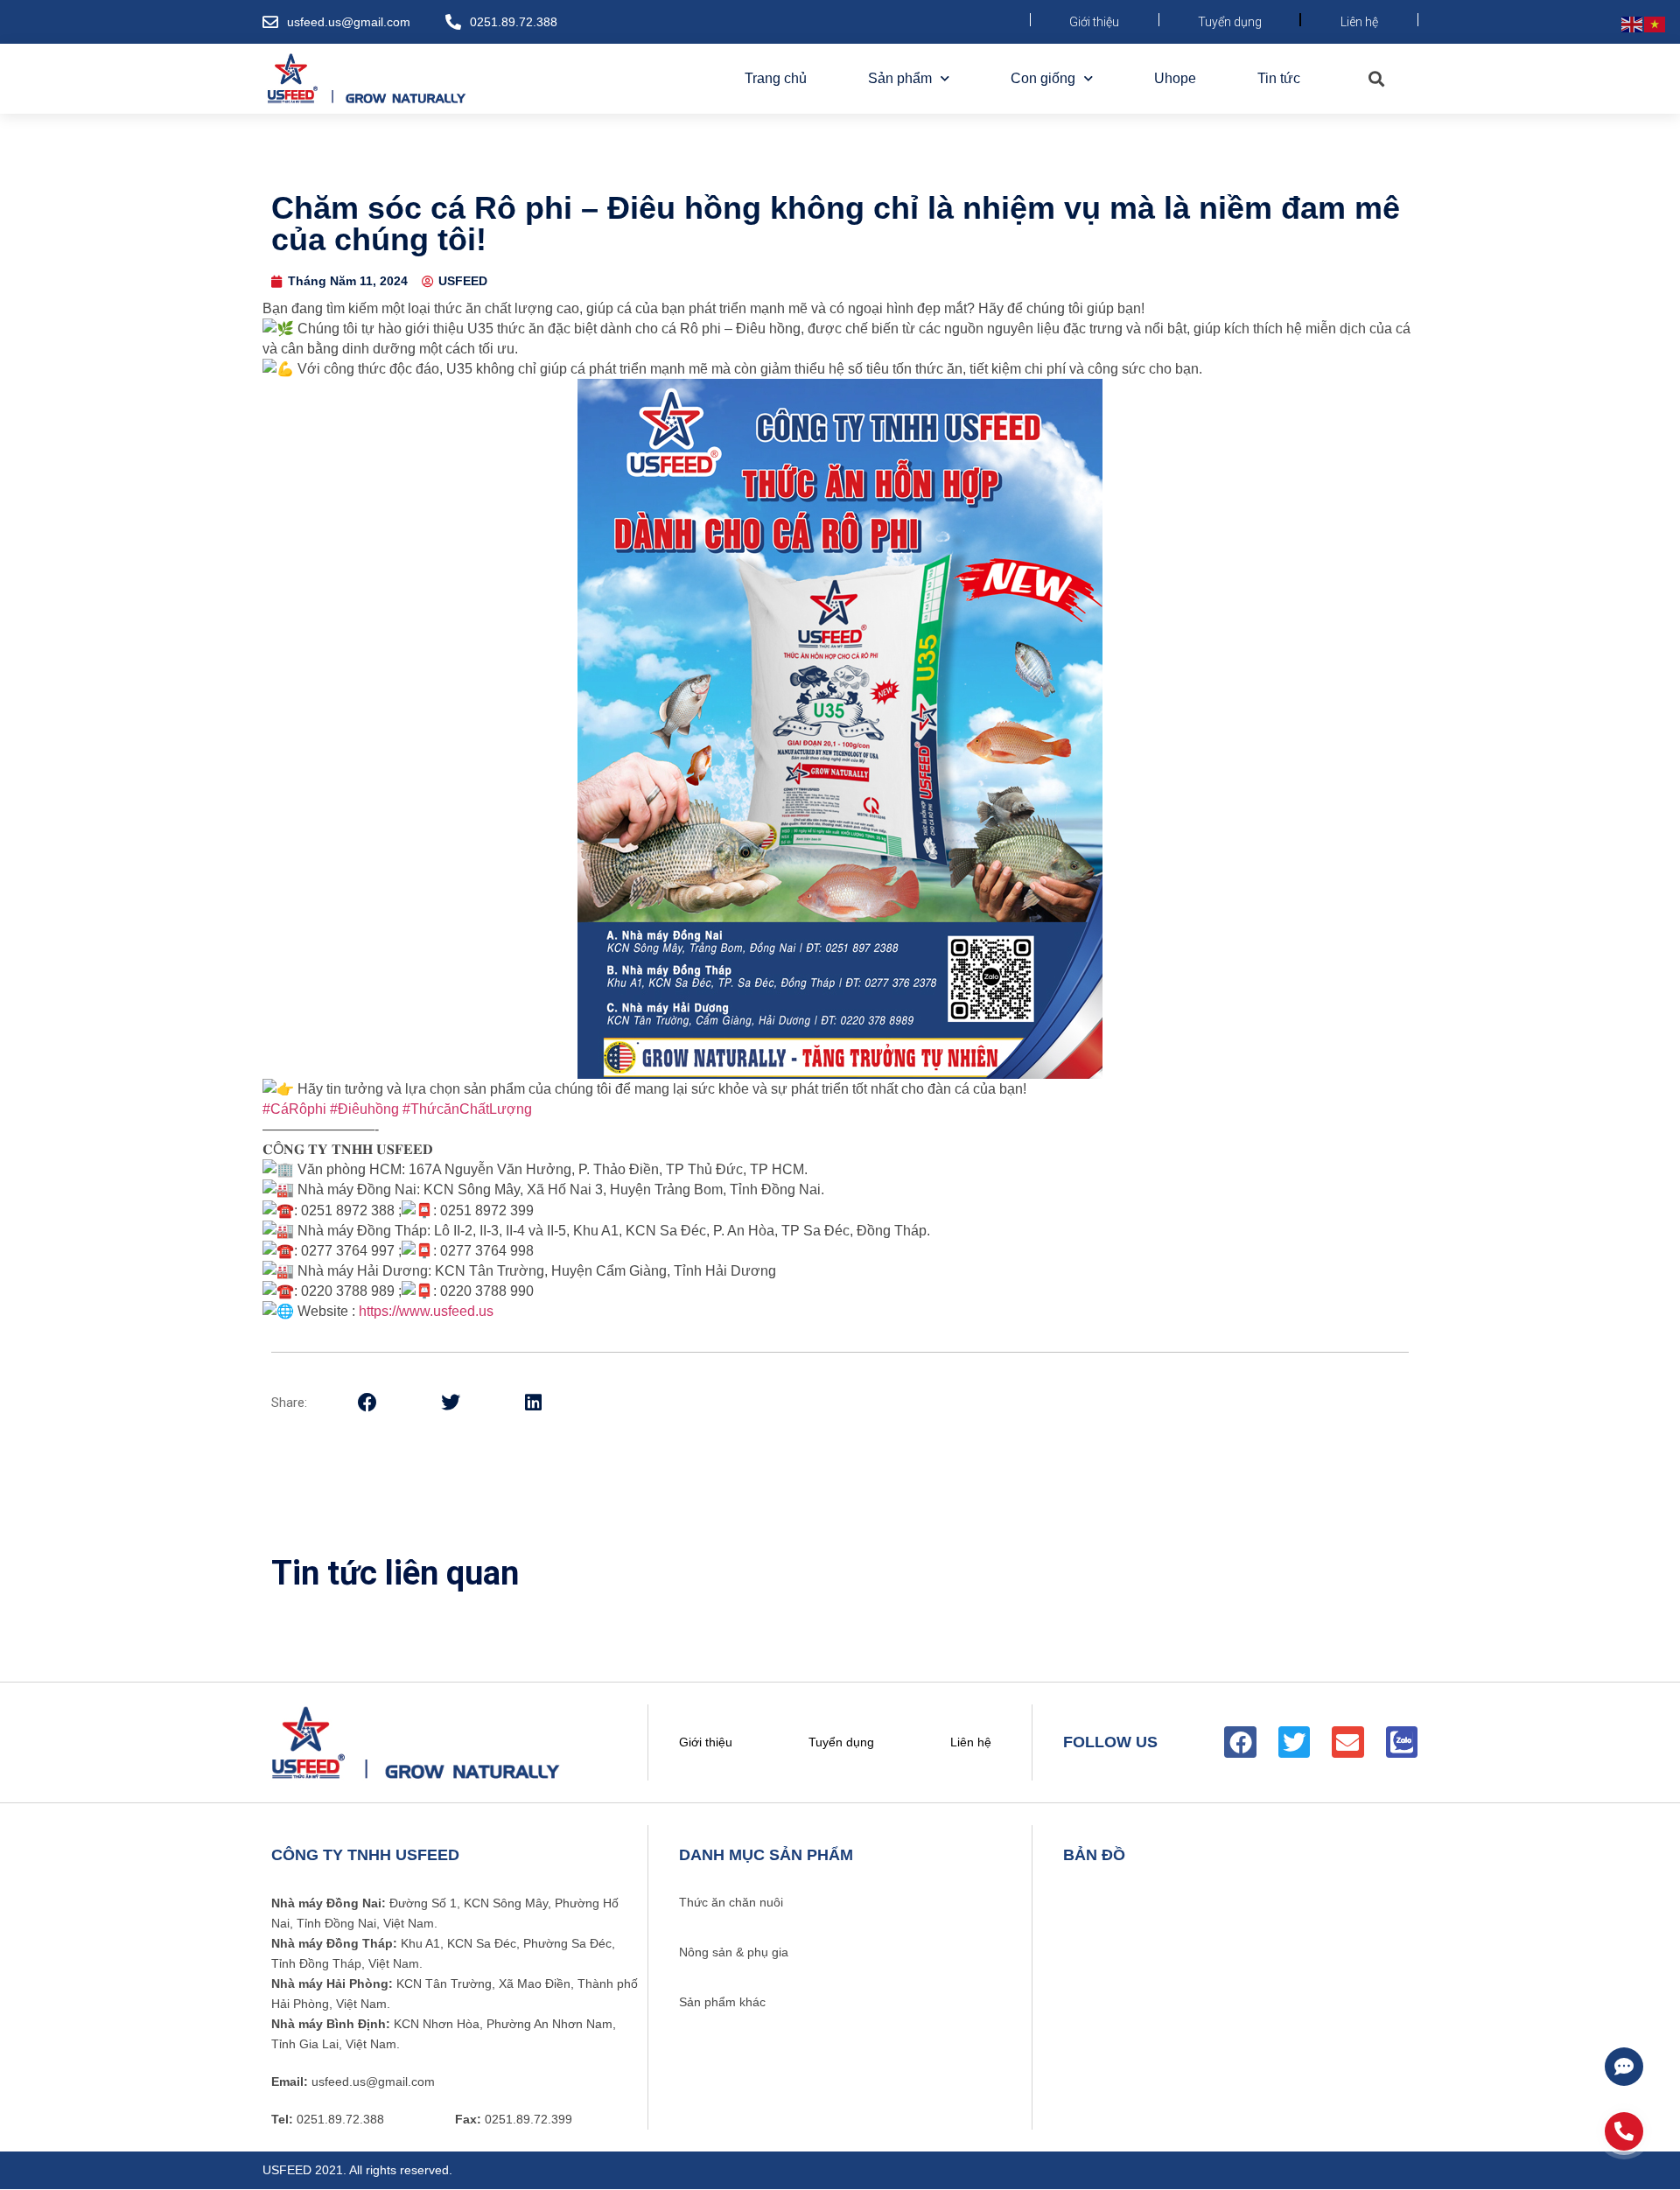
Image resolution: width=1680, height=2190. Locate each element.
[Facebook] (1240, 1742)
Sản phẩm (900, 78)
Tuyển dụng (1230, 22)
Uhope (1175, 78)
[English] (1633, 23)
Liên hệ (1359, 22)
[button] (1376, 79)
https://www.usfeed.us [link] (426, 1311)
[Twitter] (1294, 1742)
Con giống (1043, 78)
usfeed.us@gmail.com (349, 22)
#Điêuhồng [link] (364, 1109)
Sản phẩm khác (722, 2002)
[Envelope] (1347, 1742)
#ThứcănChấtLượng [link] (467, 1109)
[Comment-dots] (1624, 2067)
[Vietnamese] (1655, 23)
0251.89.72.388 (514, 22)
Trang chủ (776, 78)
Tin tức (1279, 78)
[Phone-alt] (1624, 2131)
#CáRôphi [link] (294, 1109)
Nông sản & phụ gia (734, 1952)
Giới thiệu (1094, 22)
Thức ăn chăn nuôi (731, 1902)
